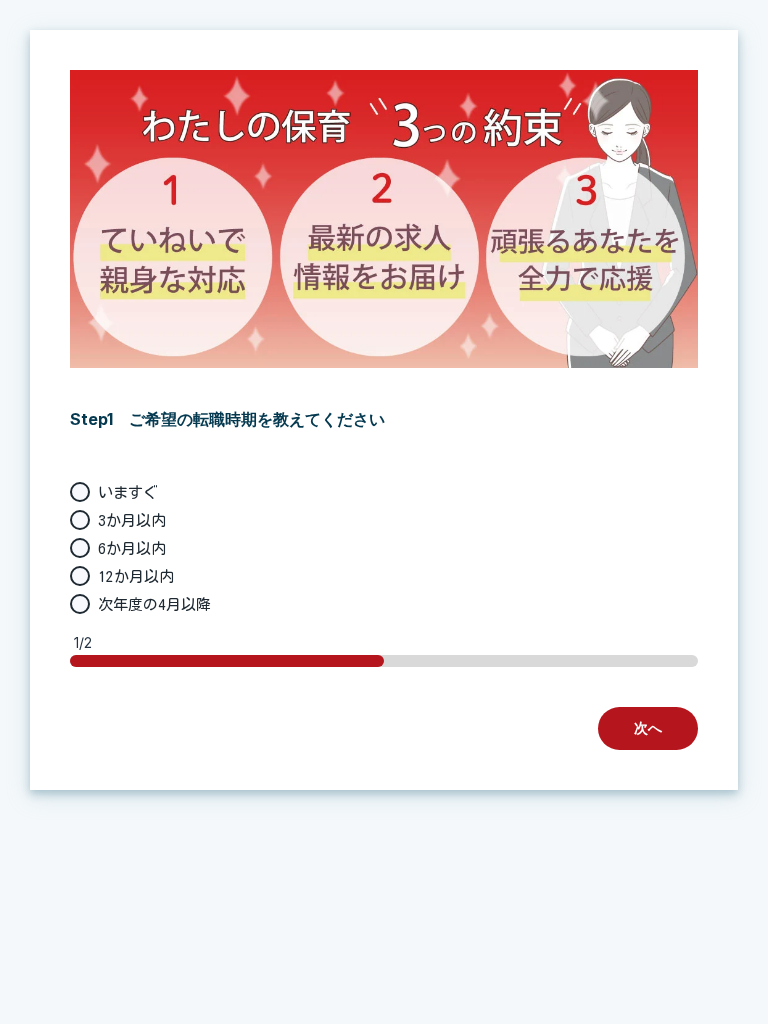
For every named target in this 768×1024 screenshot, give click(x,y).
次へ (648, 727)
